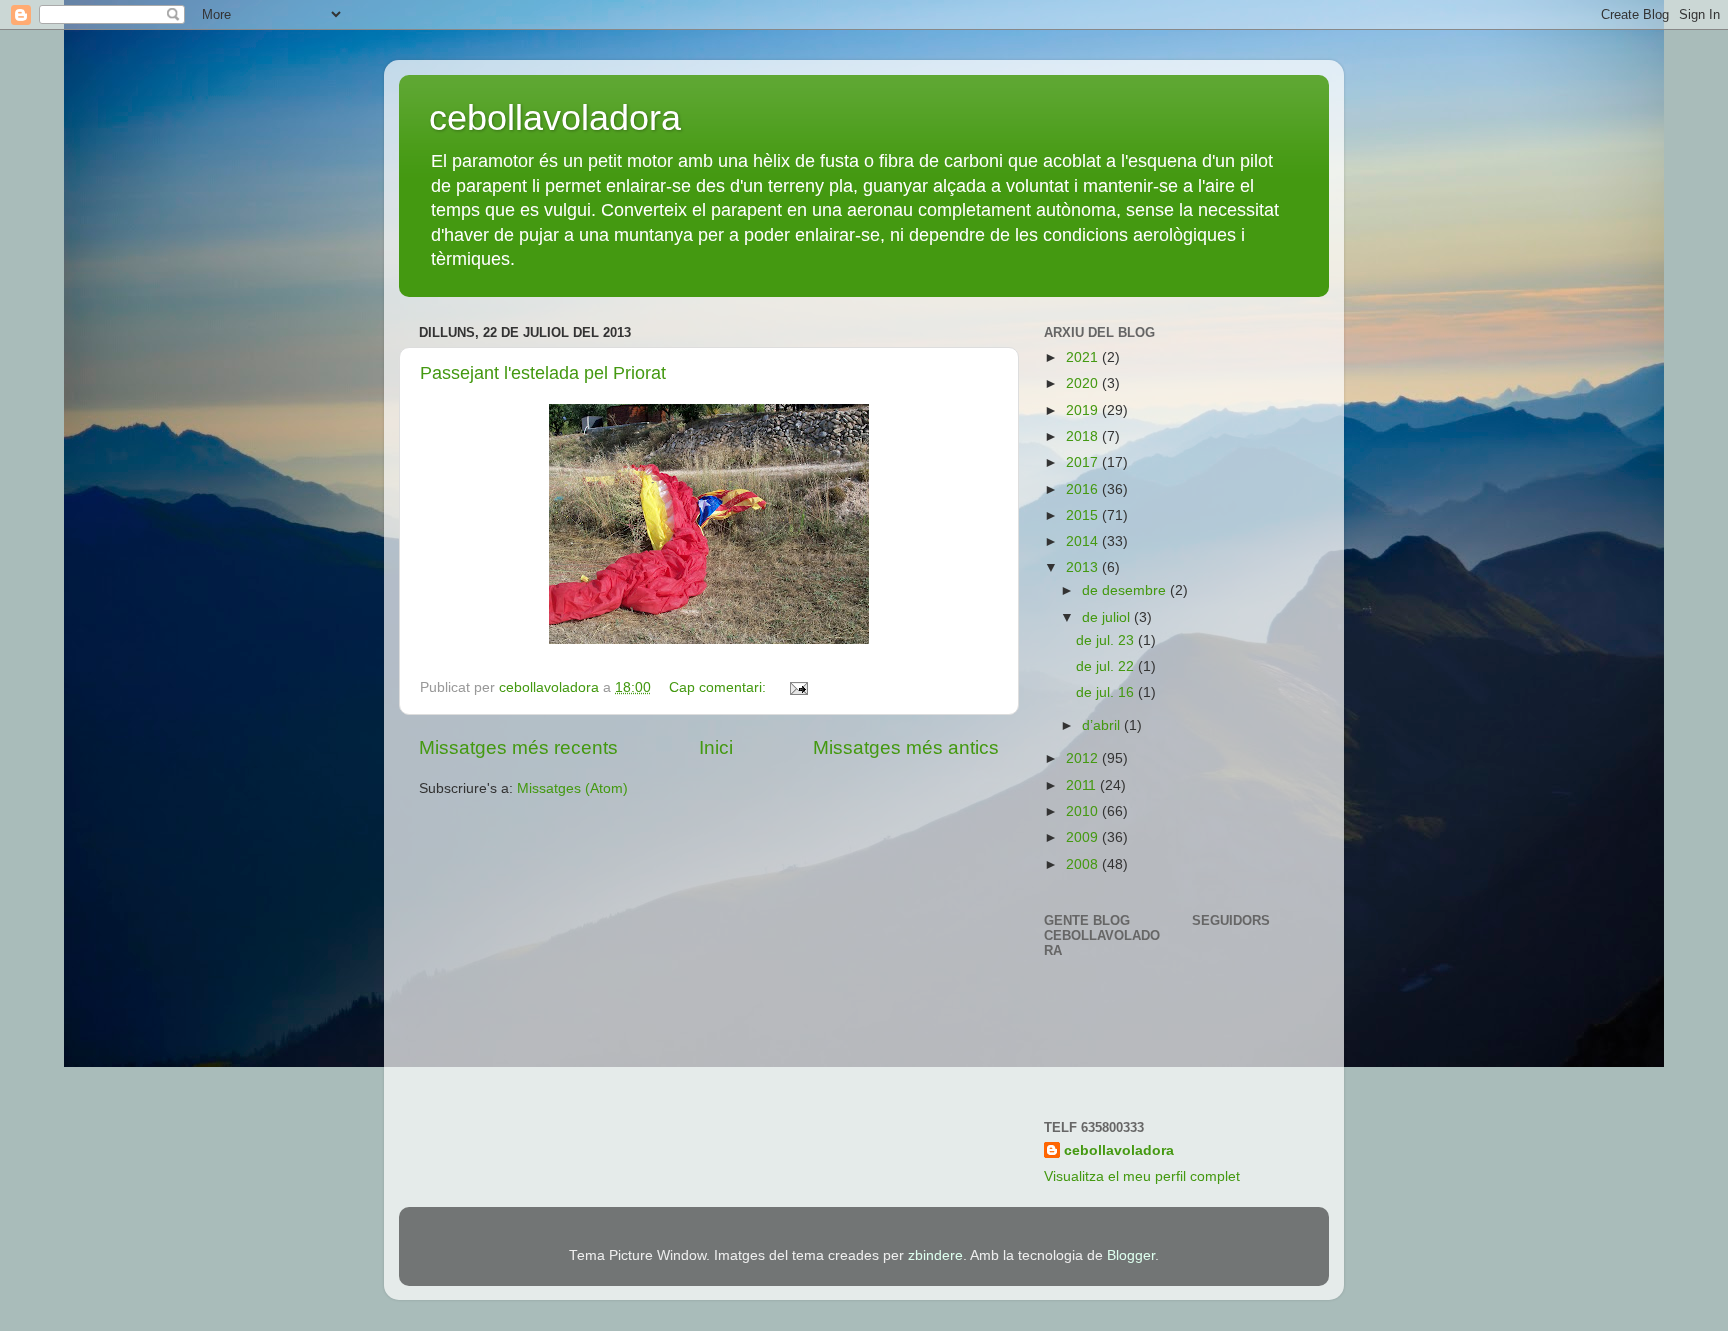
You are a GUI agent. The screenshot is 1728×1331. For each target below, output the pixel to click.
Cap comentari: (719, 687)
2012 (1084, 758)
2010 (1084, 811)
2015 (1084, 515)
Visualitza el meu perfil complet (1142, 1176)
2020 (1084, 383)
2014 (1084, 541)
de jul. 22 (1107, 666)
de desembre (1126, 590)
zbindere (935, 1255)
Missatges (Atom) (572, 788)
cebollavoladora (555, 117)
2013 (1084, 567)
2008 (1084, 864)
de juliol (1108, 617)
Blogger (1131, 1255)
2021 (1084, 357)
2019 (1084, 410)
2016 (1084, 489)
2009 (1084, 837)
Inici (716, 747)
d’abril (1103, 725)
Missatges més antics (906, 747)
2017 (1084, 462)
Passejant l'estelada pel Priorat (543, 373)
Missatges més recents (518, 747)
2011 (1083, 785)
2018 (1084, 436)
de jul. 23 (1107, 640)
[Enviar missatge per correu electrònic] (797, 687)
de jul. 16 (1107, 692)
